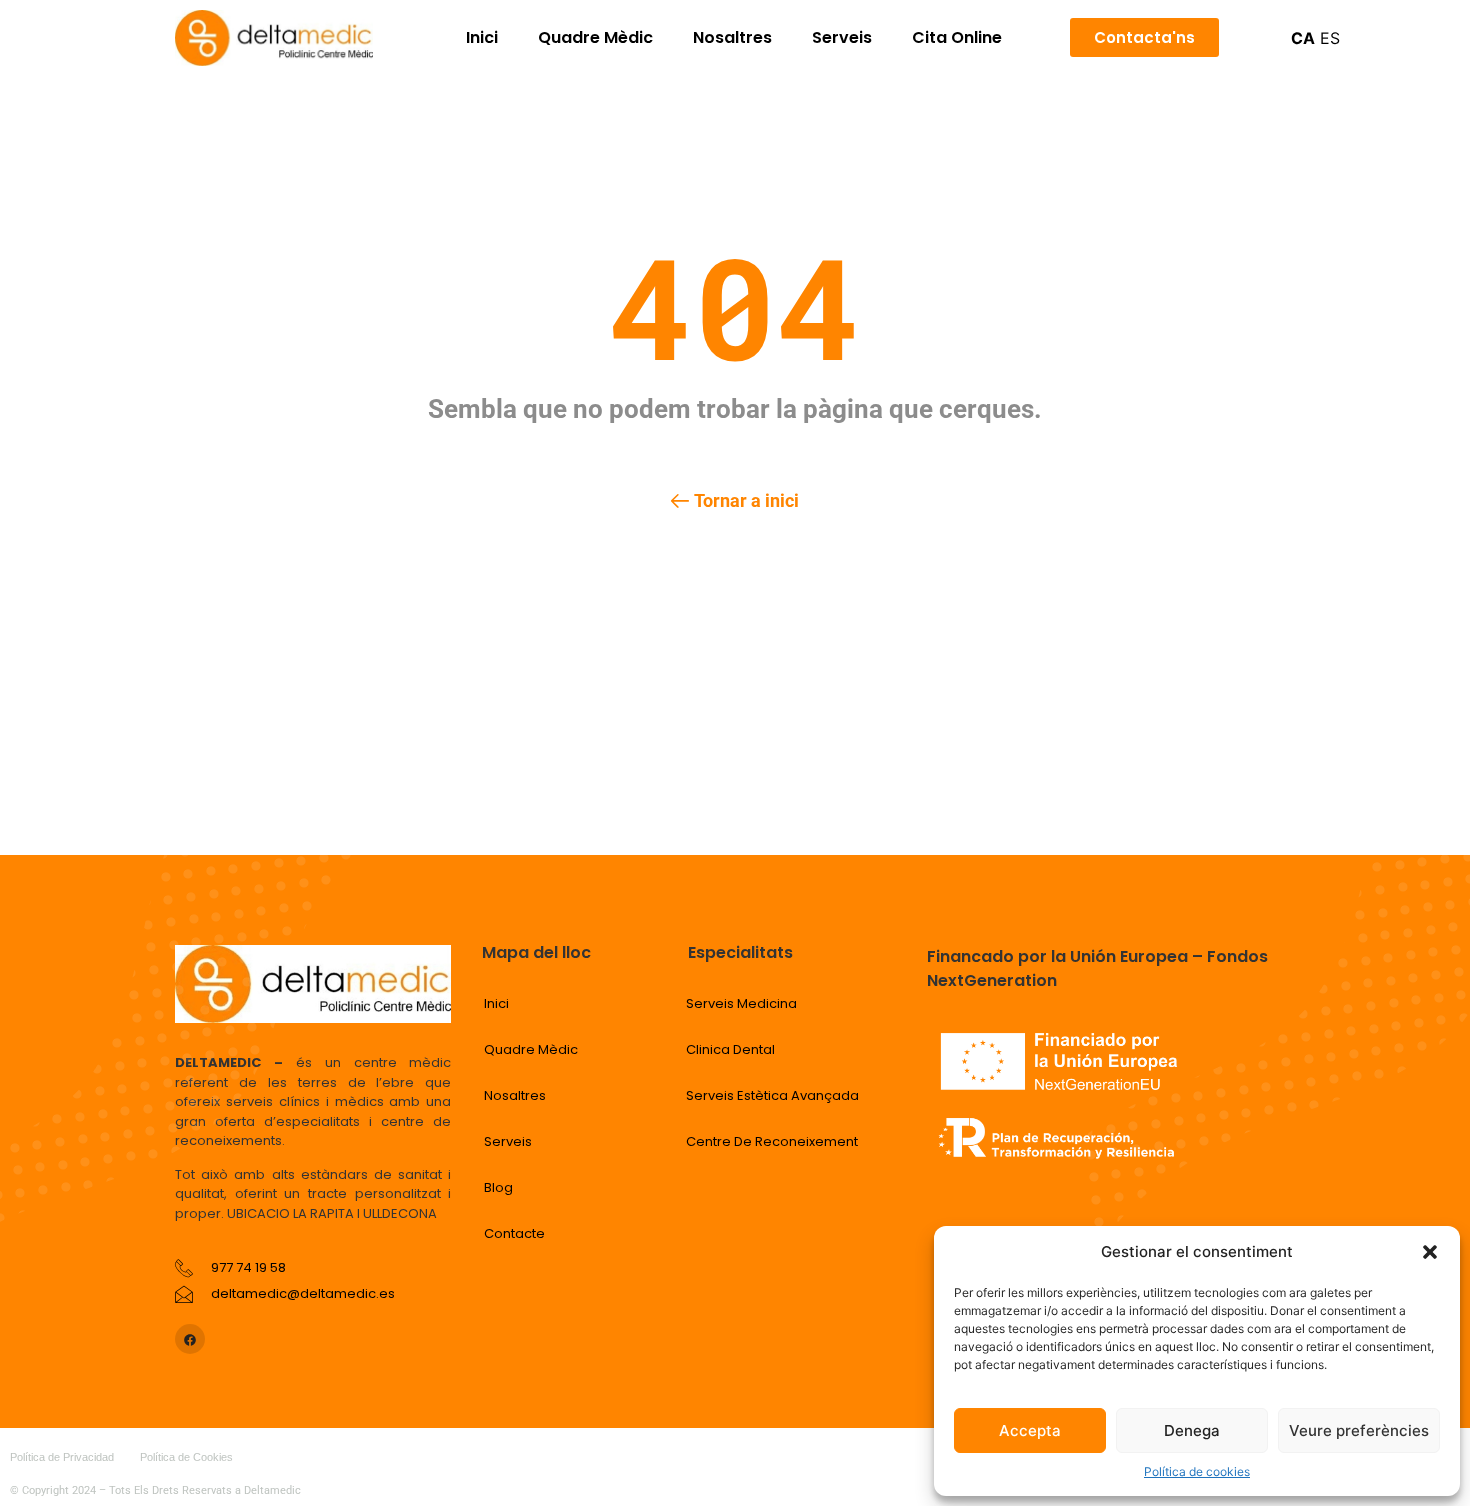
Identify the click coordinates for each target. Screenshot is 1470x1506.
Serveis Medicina (741, 1003)
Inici (482, 37)
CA (1303, 38)
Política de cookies (1197, 1471)
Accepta (1030, 1430)
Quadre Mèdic (595, 37)
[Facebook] (190, 1339)
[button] (1430, 1252)
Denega (1192, 1430)
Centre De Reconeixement (772, 1141)
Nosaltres (732, 37)
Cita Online (957, 37)
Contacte (514, 1233)
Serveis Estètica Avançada (772, 1095)
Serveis (842, 37)
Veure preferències (1359, 1430)
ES (1330, 38)
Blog (498, 1187)
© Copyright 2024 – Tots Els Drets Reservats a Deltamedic (155, 1490)
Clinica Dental (730, 1049)
